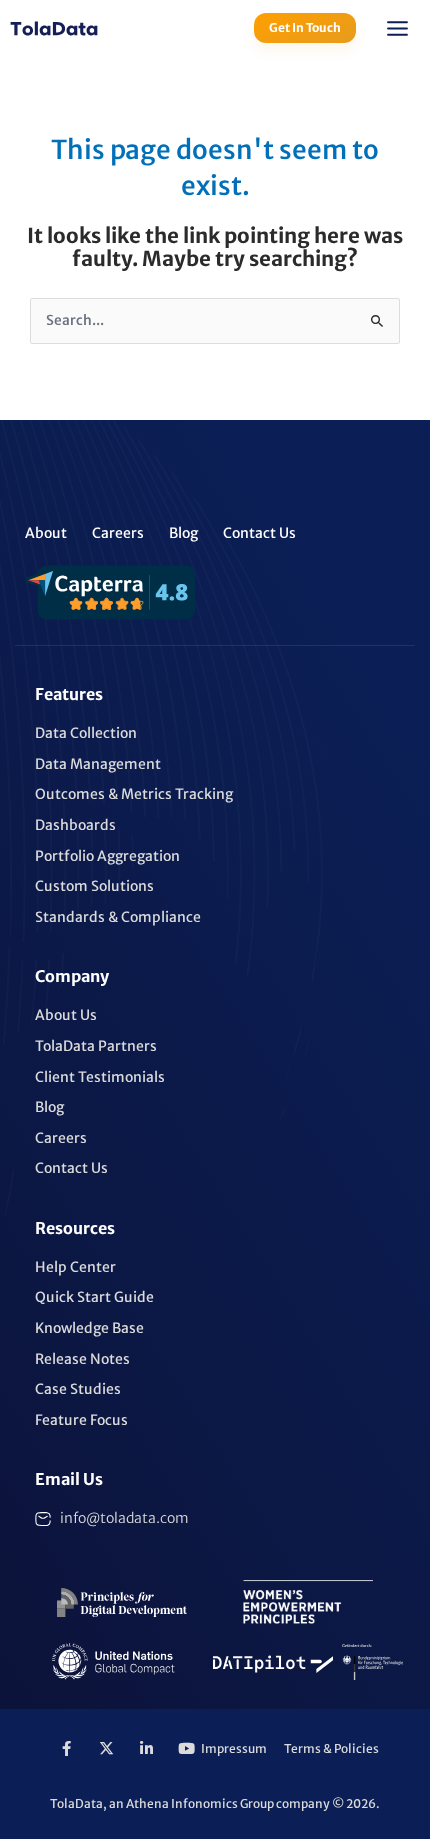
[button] (398, 31)
